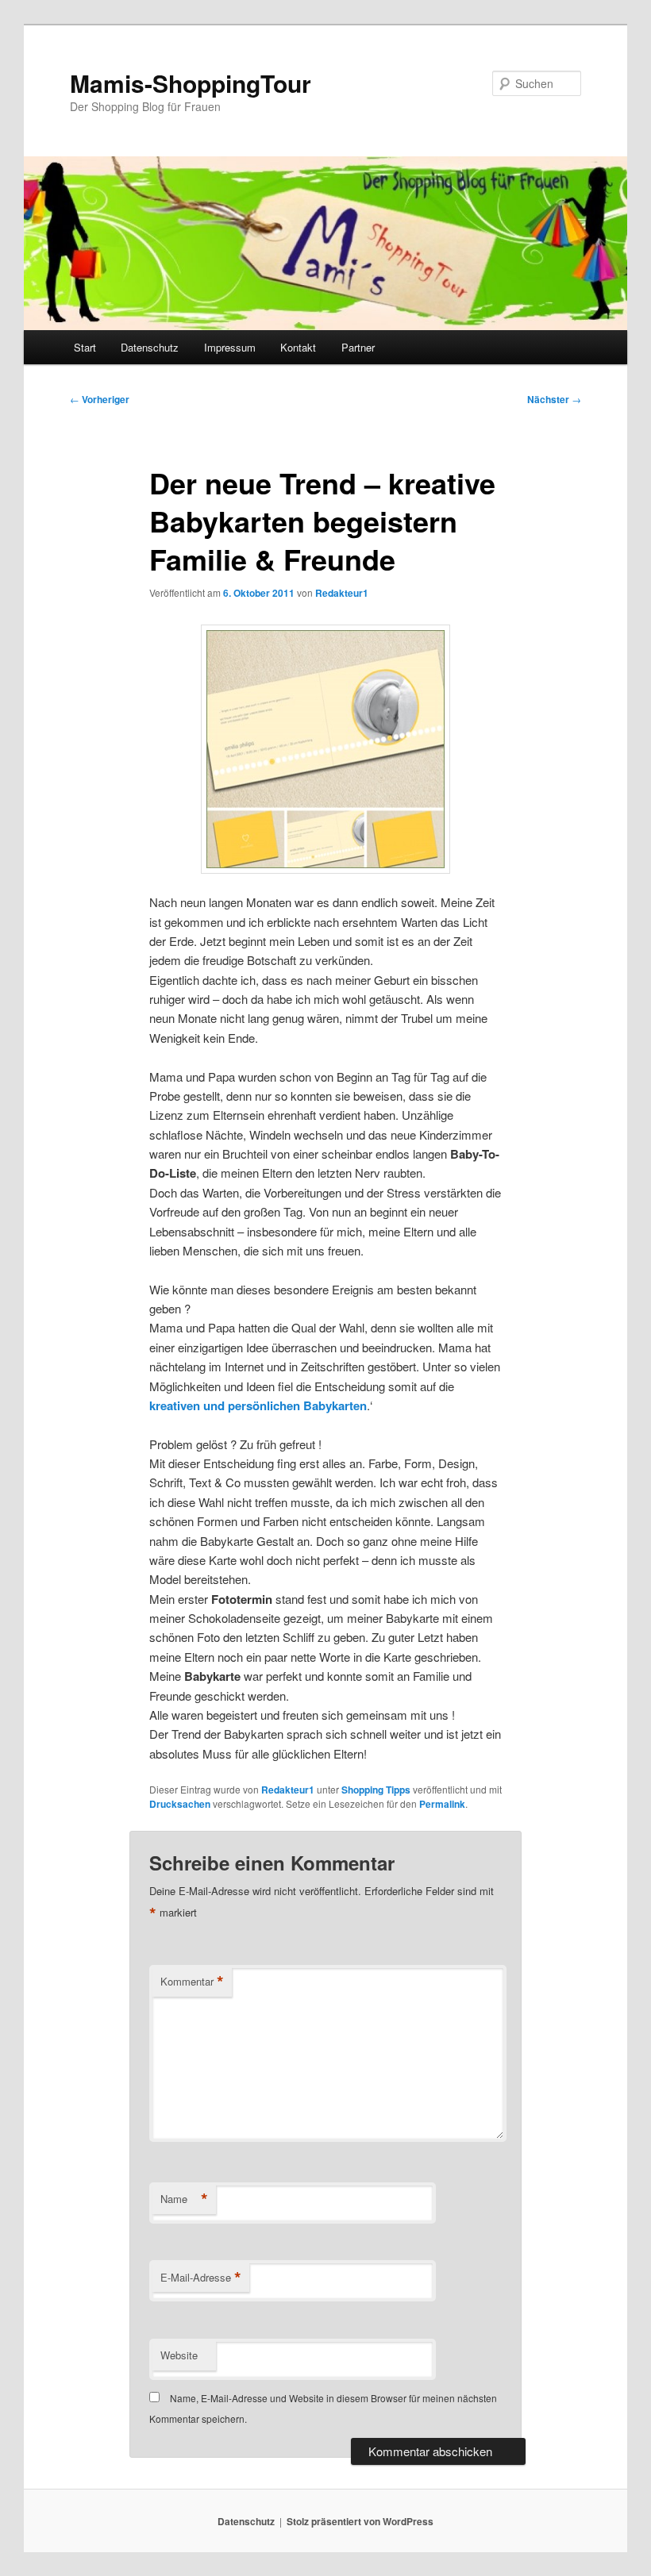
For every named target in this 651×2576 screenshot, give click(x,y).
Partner (358, 347)
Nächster (554, 399)
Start (85, 347)
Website (179, 2355)
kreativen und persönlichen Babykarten (258, 1405)
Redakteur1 (342, 593)
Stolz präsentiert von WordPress (360, 2521)
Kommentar (192, 1982)
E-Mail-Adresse (201, 2278)
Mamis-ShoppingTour (191, 83)
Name (184, 2199)
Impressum (230, 347)
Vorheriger (100, 399)
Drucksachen (180, 1804)
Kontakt (298, 347)
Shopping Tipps (376, 1790)
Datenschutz (150, 347)
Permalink (442, 1804)
